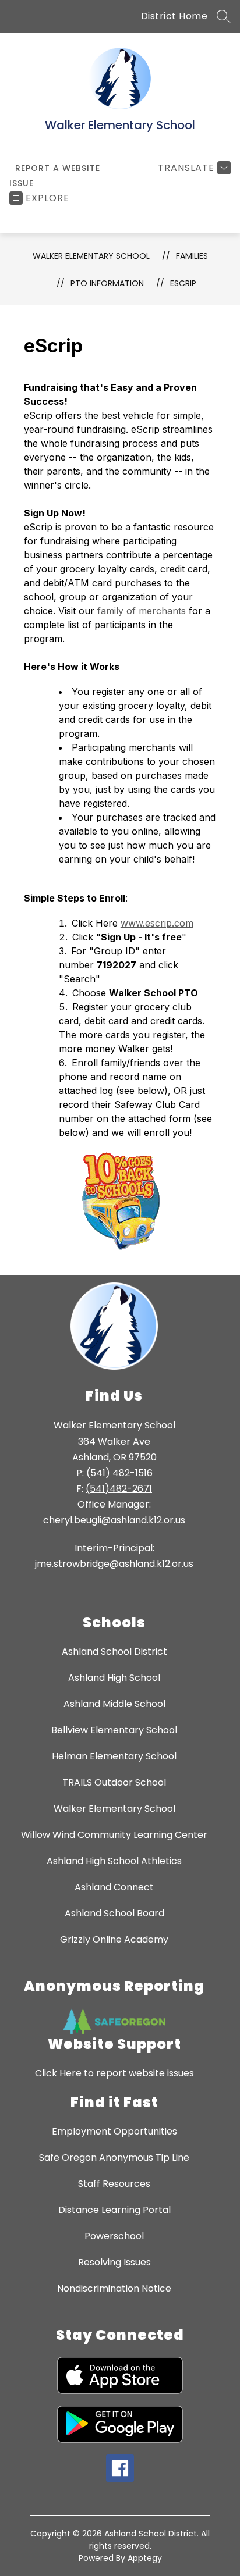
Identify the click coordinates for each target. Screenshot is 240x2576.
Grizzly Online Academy (114, 1939)
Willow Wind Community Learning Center (114, 1835)
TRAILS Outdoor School (114, 1782)
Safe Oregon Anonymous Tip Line (114, 2158)
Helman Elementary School (114, 1756)
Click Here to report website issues (114, 2073)
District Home (174, 16)
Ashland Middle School (114, 1704)
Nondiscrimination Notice (114, 2288)
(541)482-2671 (119, 1489)
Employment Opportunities (114, 2131)
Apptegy (145, 2558)
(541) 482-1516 (119, 1473)
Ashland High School (114, 1678)
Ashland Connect (114, 1887)
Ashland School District (114, 1652)
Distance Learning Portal (114, 2210)
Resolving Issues (114, 2262)
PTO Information (107, 283)
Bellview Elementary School (114, 1730)
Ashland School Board (114, 1913)
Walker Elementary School (91, 256)
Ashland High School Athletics (114, 1861)
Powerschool (114, 2236)
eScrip (183, 283)
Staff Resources (114, 2184)
